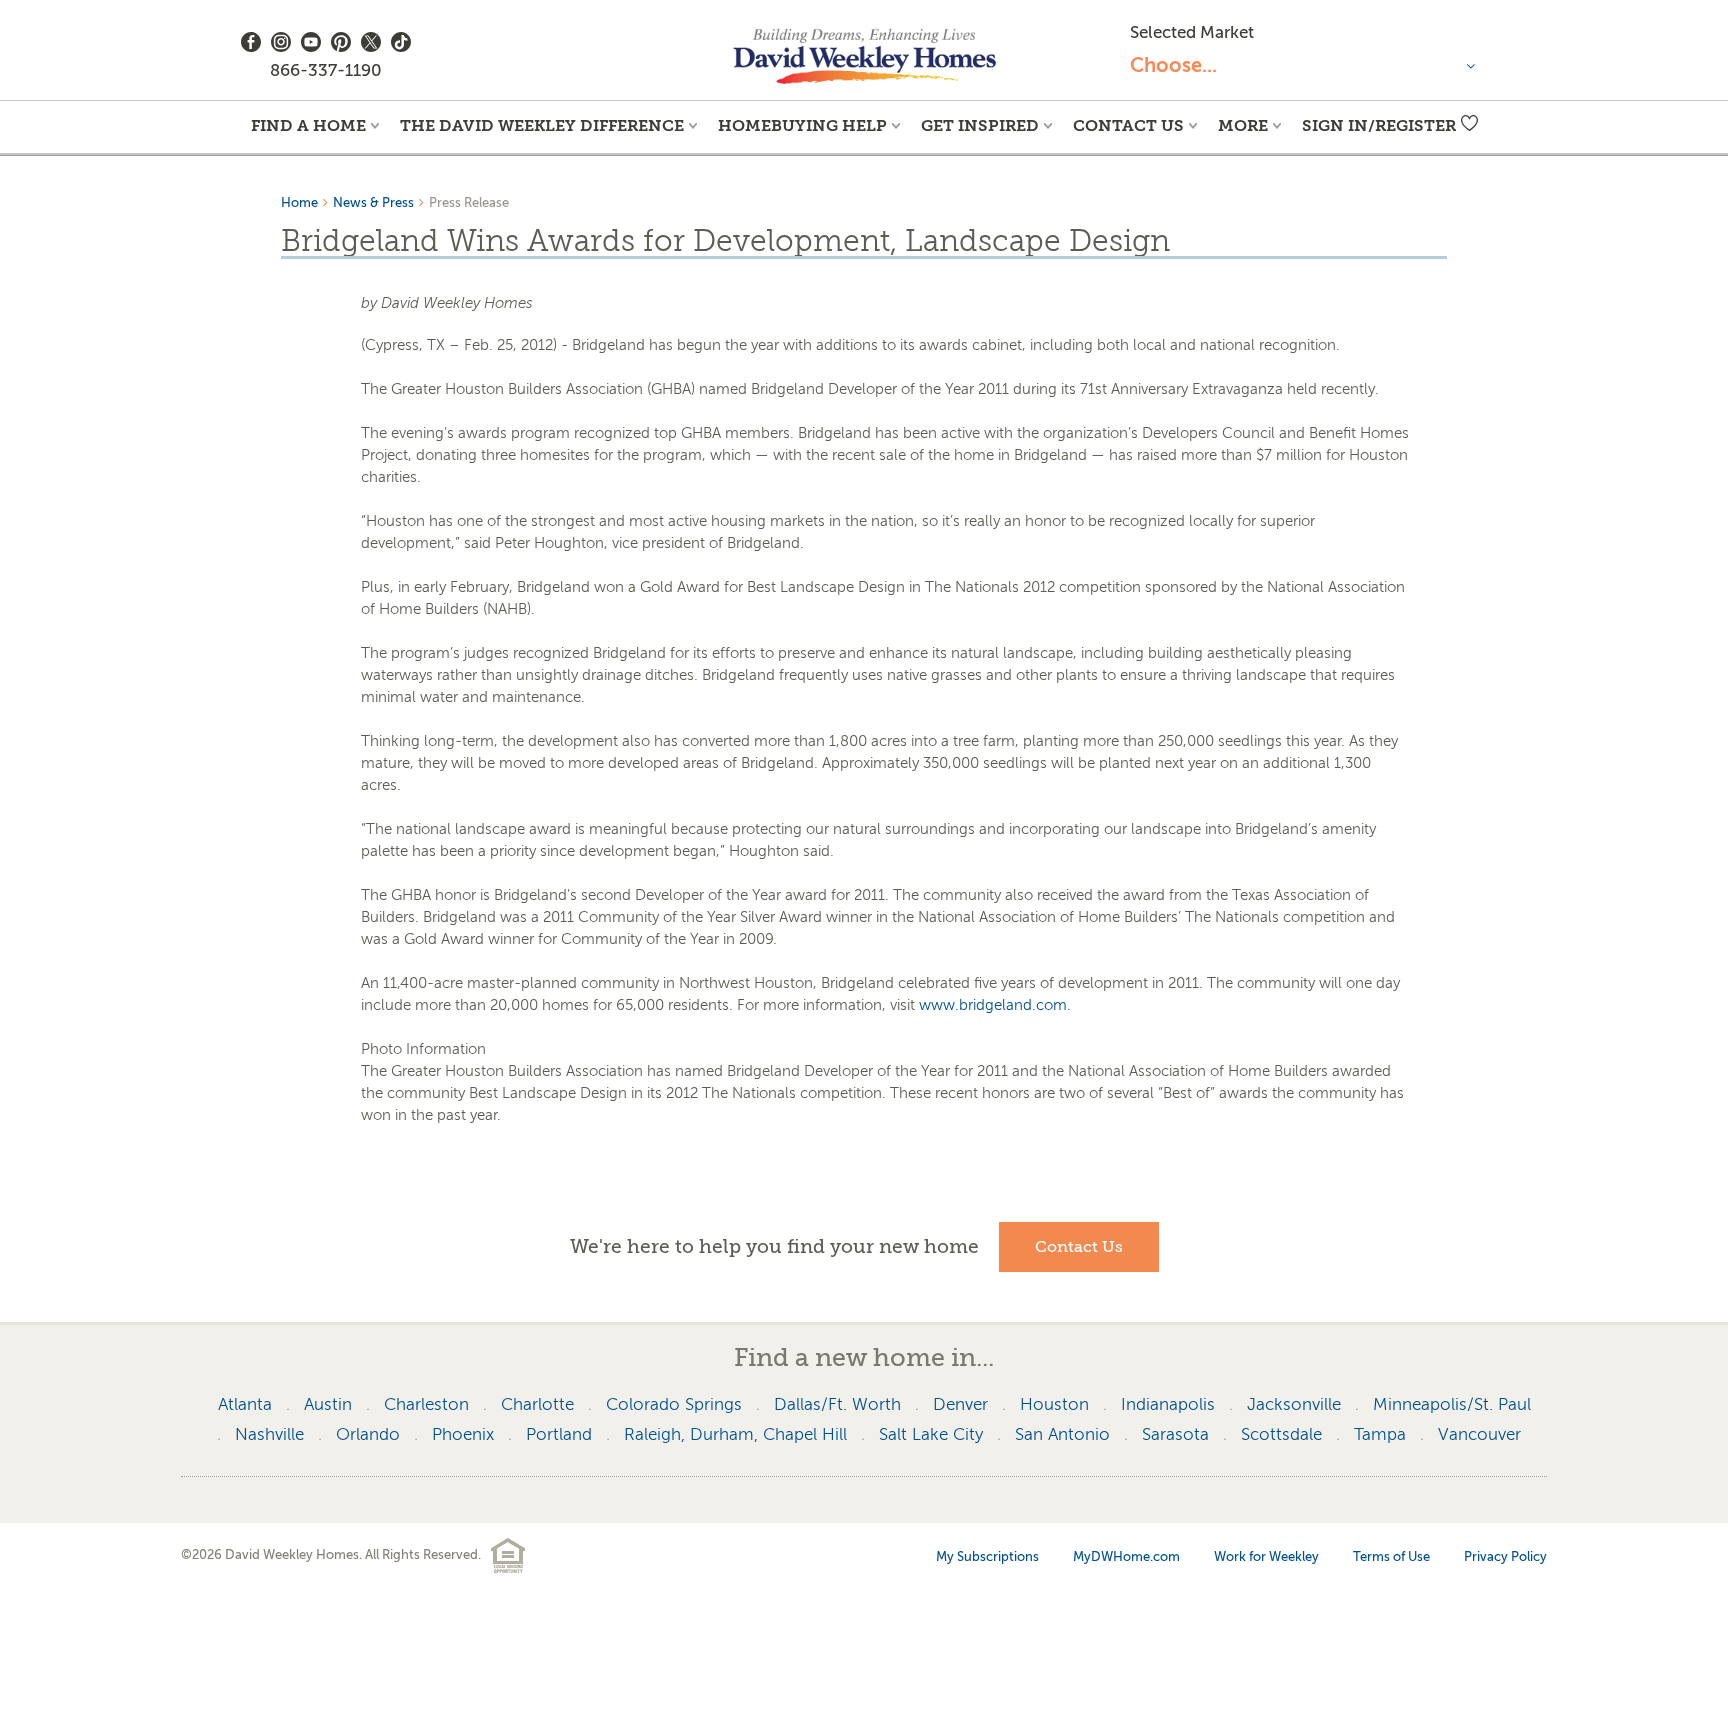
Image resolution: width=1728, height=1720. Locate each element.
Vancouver (1479, 1434)
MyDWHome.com (1126, 1556)
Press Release (469, 202)
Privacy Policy (1505, 1556)
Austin (328, 1404)
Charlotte (537, 1404)
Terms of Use (1391, 1556)
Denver (960, 1404)
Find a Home (308, 125)
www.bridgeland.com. (995, 1005)
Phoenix (463, 1434)
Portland (559, 1434)
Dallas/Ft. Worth (837, 1404)
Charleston (426, 1404)
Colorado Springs (674, 1404)
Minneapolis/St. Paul (1452, 1404)
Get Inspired (980, 125)
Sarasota (1175, 1434)
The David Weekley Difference (542, 125)
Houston (1054, 1404)
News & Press (373, 202)
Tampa (1380, 1434)
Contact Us (1128, 125)
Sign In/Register (1379, 125)
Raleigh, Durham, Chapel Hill (735, 1434)
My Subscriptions (987, 1556)
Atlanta (245, 1404)
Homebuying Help (802, 125)
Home (299, 202)
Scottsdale (1281, 1434)
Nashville (269, 1434)
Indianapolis (1168, 1404)
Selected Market (1192, 32)
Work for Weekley (1266, 1556)
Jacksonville (1294, 1404)
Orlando (368, 1434)
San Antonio (1062, 1434)
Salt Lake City (931, 1434)
